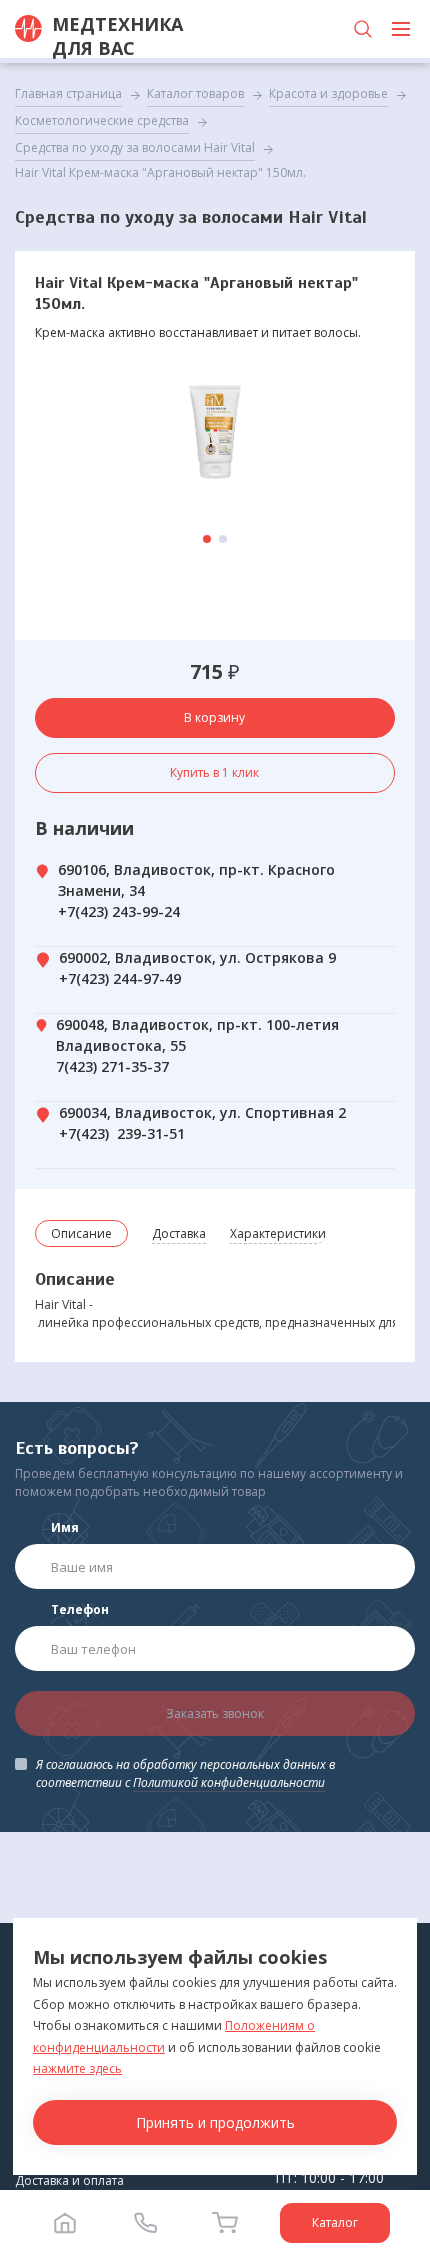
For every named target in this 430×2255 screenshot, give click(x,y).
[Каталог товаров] (401, 29)
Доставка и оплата (69, 2180)
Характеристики (278, 1233)
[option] (215, 432)
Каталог (335, 2222)
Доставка (179, 1233)
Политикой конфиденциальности (229, 1782)
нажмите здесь (77, 2068)
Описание (81, 1233)
